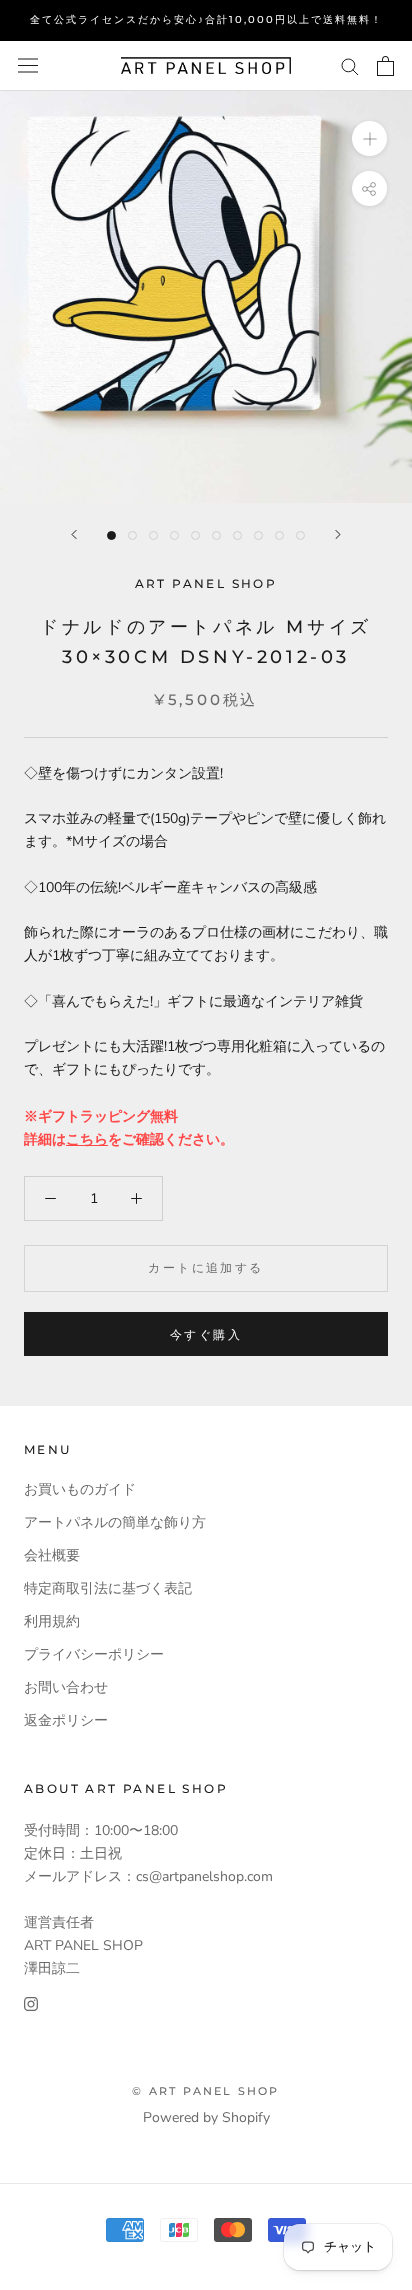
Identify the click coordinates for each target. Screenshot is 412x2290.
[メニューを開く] (28, 65)
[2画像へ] (132, 535)
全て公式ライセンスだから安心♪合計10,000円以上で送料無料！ (206, 19)
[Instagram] (31, 2002)
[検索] (350, 65)
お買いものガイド (80, 1489)
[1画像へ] (111, 535)
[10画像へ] (300, 535)
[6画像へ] (216, 535)
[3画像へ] (153, 535)
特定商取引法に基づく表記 (108, 1588)
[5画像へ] (195, 535)
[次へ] (338, 534)
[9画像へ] (279, 535)
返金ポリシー (66, 1720)
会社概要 (52, 1555)
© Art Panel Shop (205, 2091)
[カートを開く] (385, 66)
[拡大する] (369, 137)
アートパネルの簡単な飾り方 (115, 1522)
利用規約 (52, 1621)
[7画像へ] (237, 535)
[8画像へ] (258, 535)
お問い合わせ (66, 1687)
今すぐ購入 (206, 1334)
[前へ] (74, 534)
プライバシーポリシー (94, 1654)
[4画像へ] (174, 535)
